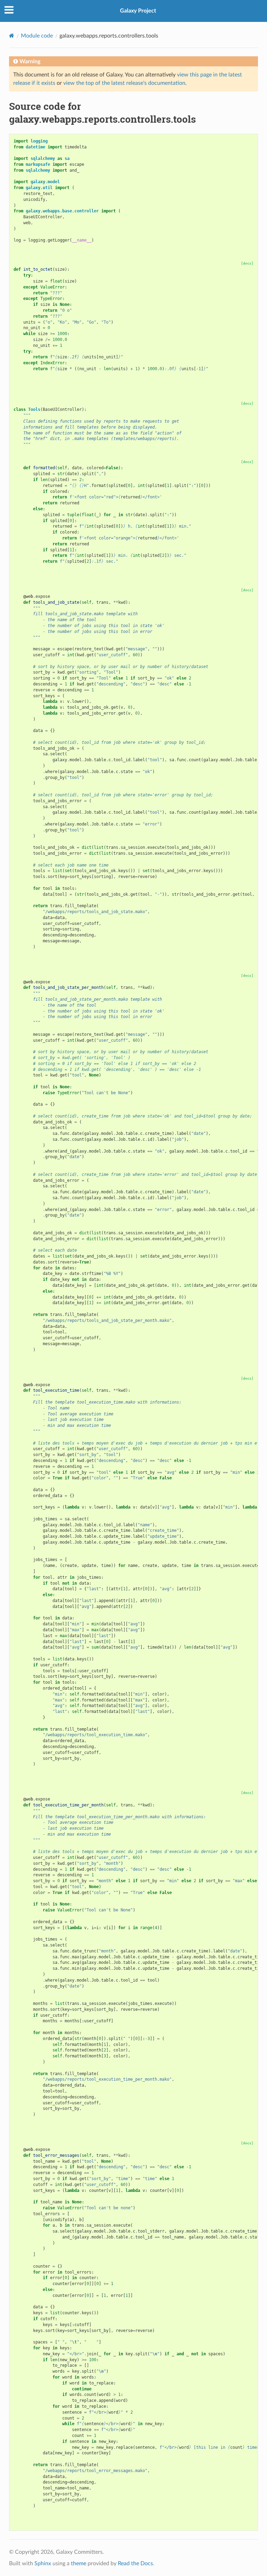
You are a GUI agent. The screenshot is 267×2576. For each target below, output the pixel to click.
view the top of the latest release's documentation (124, 83)
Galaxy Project (138, 11)
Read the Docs (135, 2563)
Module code (37, 36)
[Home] (12, 36)
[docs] (247, 263)
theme (79, 2563)
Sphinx (43, 2563)
